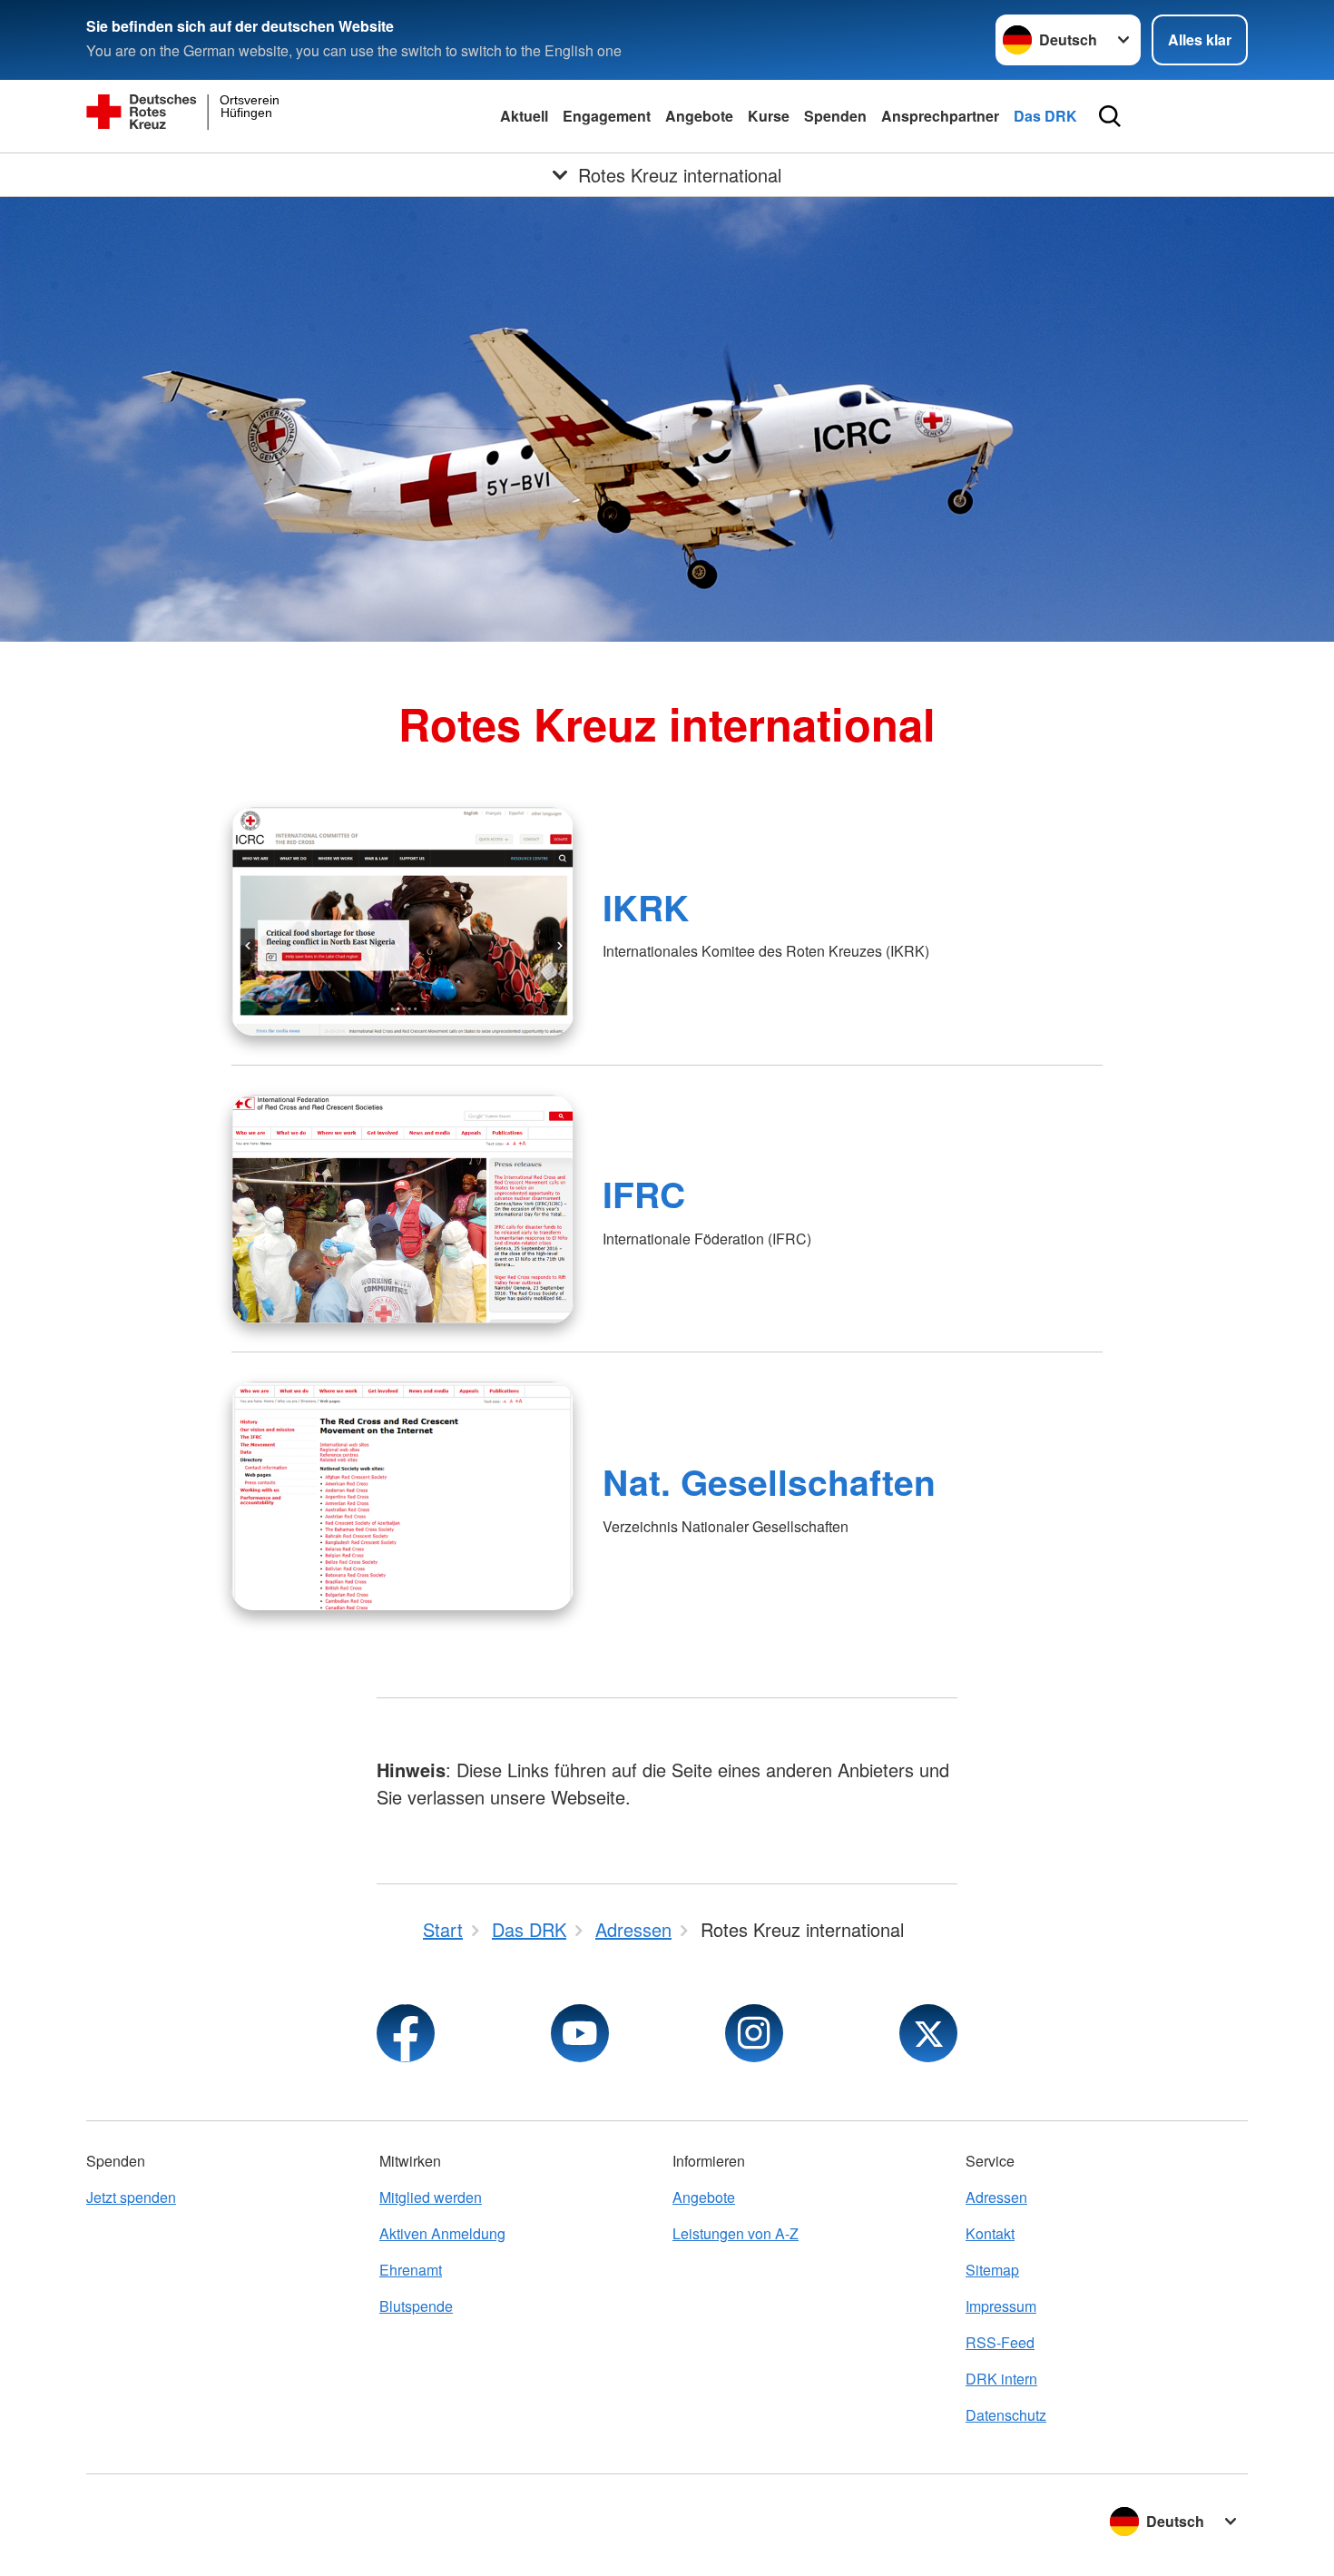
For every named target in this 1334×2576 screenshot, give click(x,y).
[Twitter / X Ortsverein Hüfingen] (928, 2033)
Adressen (996, 2197)
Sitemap (992, 2270)
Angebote (699, 116)
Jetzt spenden (131, 2197)
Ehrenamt (411, 2270)
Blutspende (416, 2306)
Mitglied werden (431, 2197)
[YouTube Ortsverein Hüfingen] (580, 2033)
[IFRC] (402, 1209)
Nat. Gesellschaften (769, 1481)
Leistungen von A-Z (736, 2233)
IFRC (644, 1194)
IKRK (646, 907)
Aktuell (524, 116)
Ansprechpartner (940, 116)
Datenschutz (1006, 2415)
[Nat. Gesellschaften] (402, 1496)
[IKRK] (402, 921)
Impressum (1001, 2306)
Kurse (769, 116)
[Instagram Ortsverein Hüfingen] (754, 2033)
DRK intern (1001, 2379)
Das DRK (1045, 116)
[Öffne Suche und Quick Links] (1110, 116)
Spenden (835, 116)
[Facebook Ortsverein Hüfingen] (406, 2033)
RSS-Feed (1000, 2342)
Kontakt (990, 2233)
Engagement (607, 116)
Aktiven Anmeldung (442, 2233)
